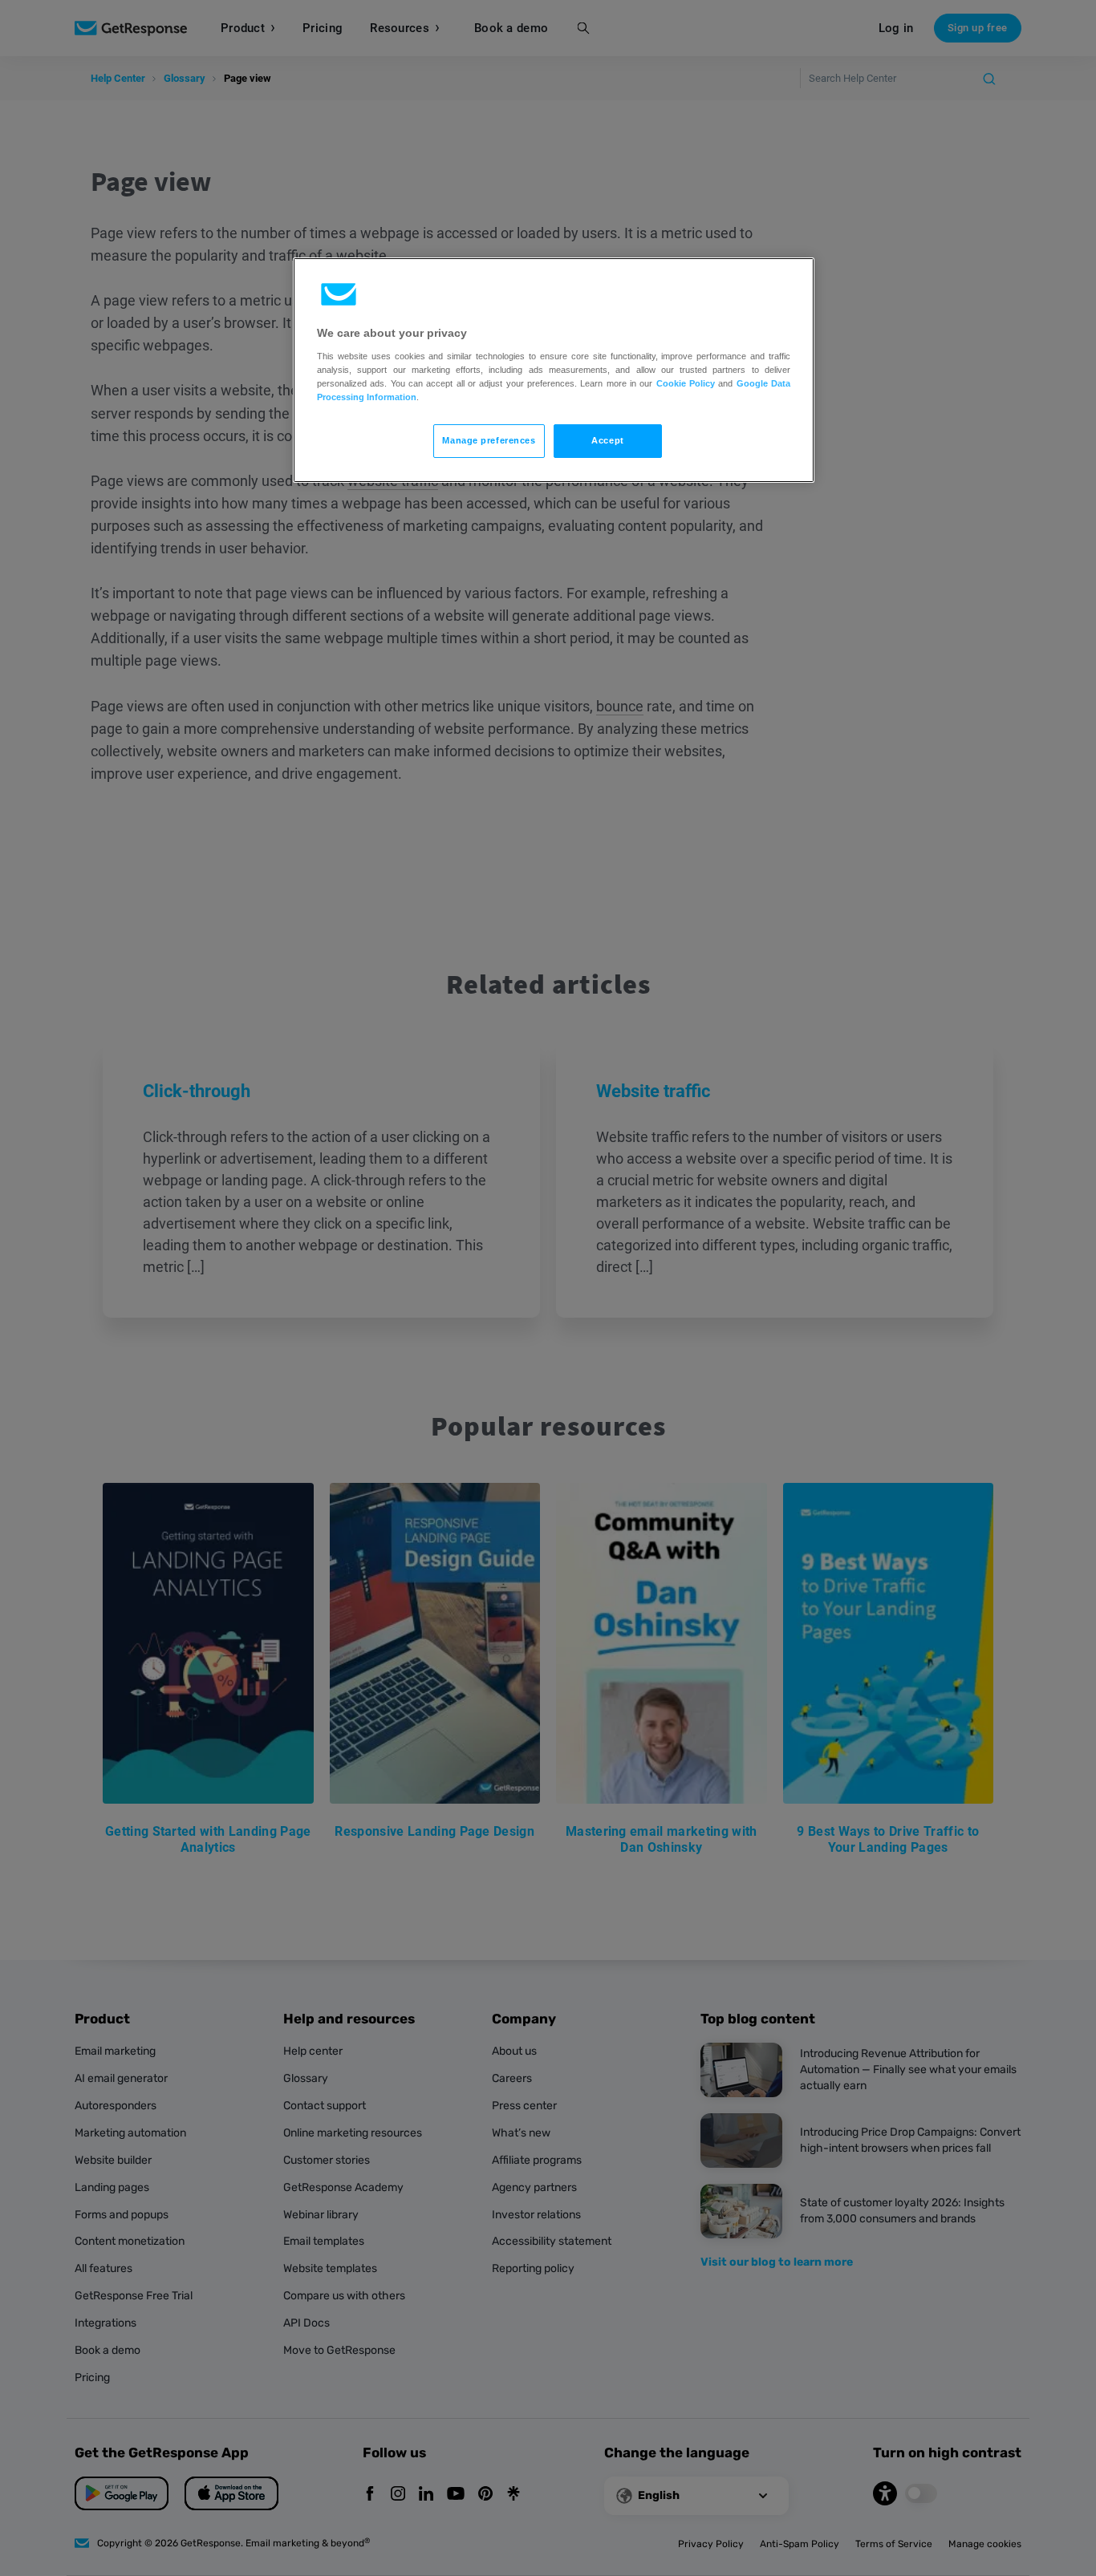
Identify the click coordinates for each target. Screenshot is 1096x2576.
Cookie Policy (686, 383)
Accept (607, 440)
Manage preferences (489, 440)
